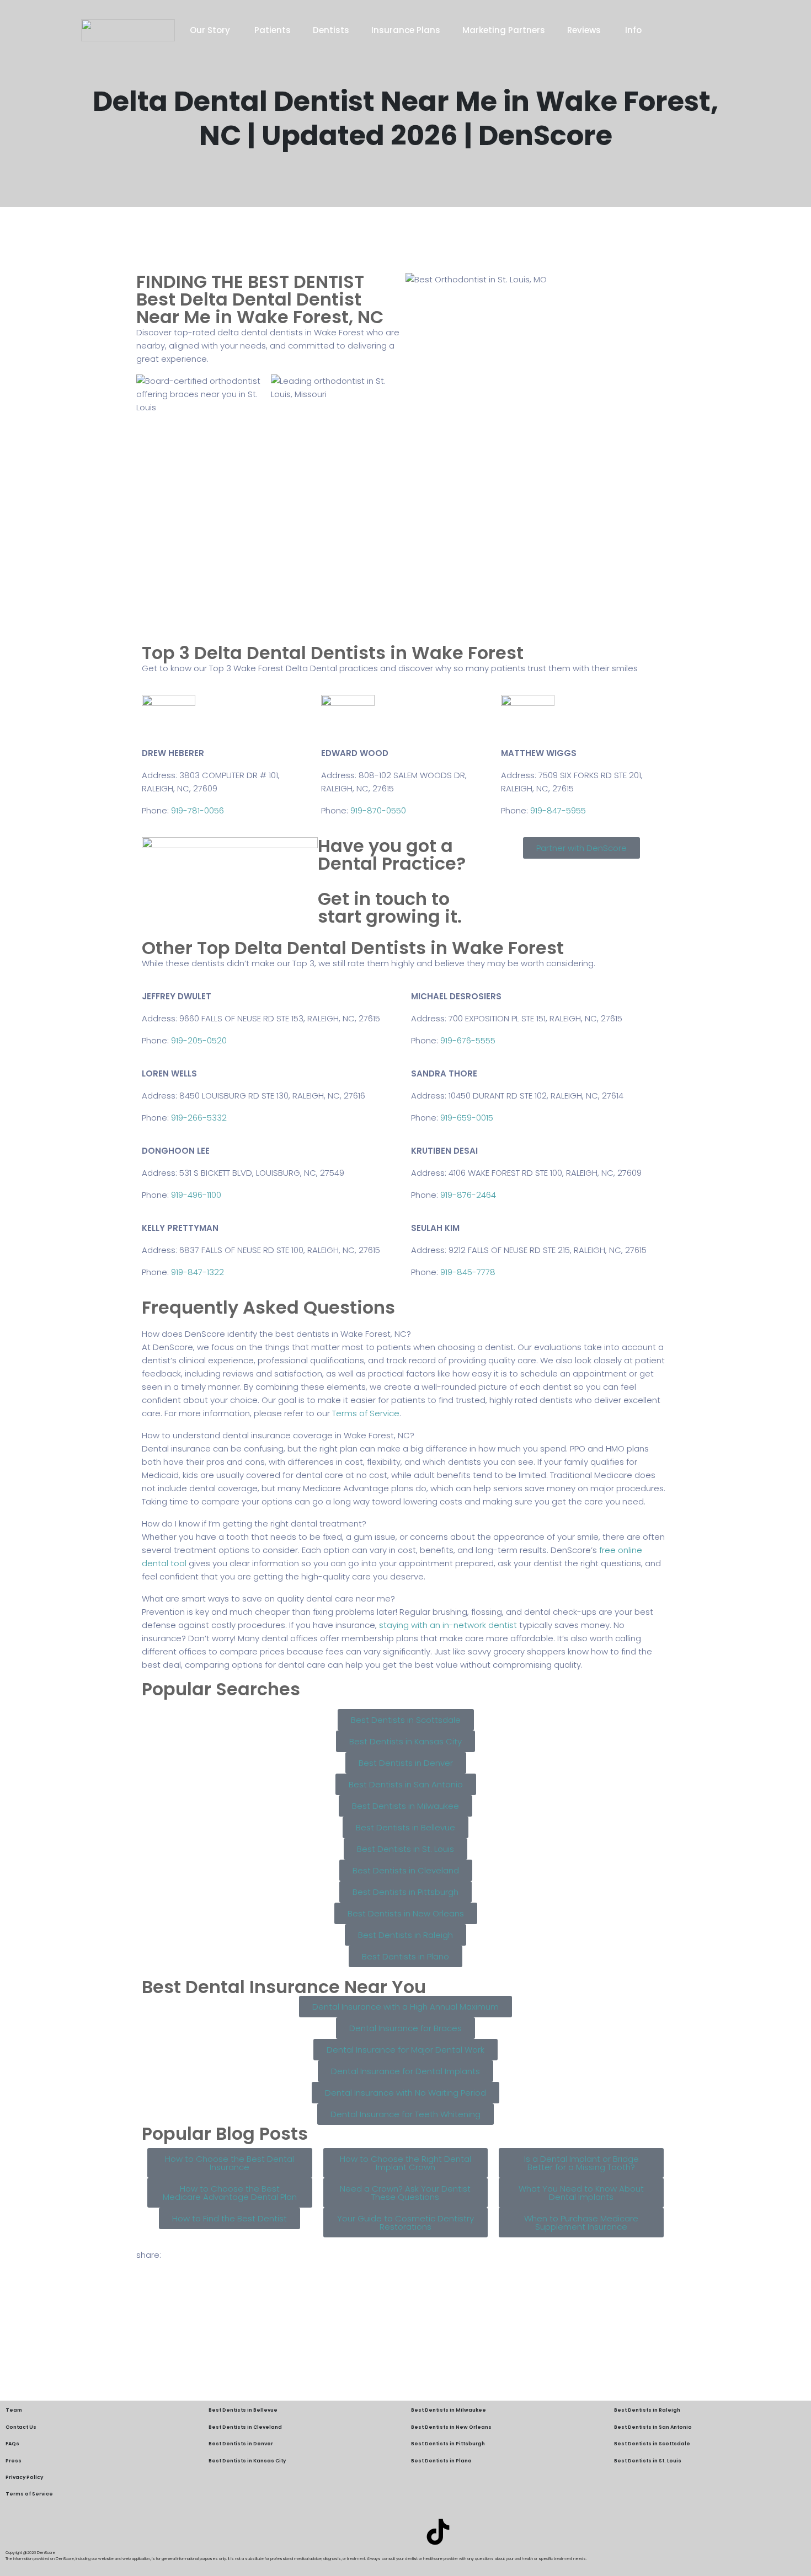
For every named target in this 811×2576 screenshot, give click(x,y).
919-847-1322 (198, 1272)
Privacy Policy (24, 2477)
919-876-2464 (468, 1195)
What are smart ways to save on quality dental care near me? (268, 1598)
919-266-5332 (199, 1118)
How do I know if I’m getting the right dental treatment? (254, 1523)
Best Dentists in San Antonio (653, 2427)
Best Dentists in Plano (441, 2461)
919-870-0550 (378, 810)
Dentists (331, 30)
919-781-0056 (198, 810)
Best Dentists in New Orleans (451, 2427)
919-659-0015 (467, 1118)
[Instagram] (405, 2532)
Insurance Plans (406, 30)
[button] (405, 1334)
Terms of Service (366, 1413)
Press (14, 2461)
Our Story (211, 30)
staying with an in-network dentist (448, 1625)
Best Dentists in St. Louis (648, 2461)
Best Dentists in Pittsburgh (448, 2444)
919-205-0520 (199, 1040)
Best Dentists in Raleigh (647, 2410)
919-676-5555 (468, 1040)
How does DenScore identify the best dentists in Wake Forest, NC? (276, 1334)
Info (633, 30)
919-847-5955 (558, 810)
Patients (273, 30)
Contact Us (21, 2427)
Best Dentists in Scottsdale (652, 2444)
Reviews (585, 30)
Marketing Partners (504, 30)
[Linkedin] (373, 2532)
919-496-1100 (196, 1195)
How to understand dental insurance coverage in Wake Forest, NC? (278, 1435)
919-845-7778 (468, 1272)
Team (14, 2410)
